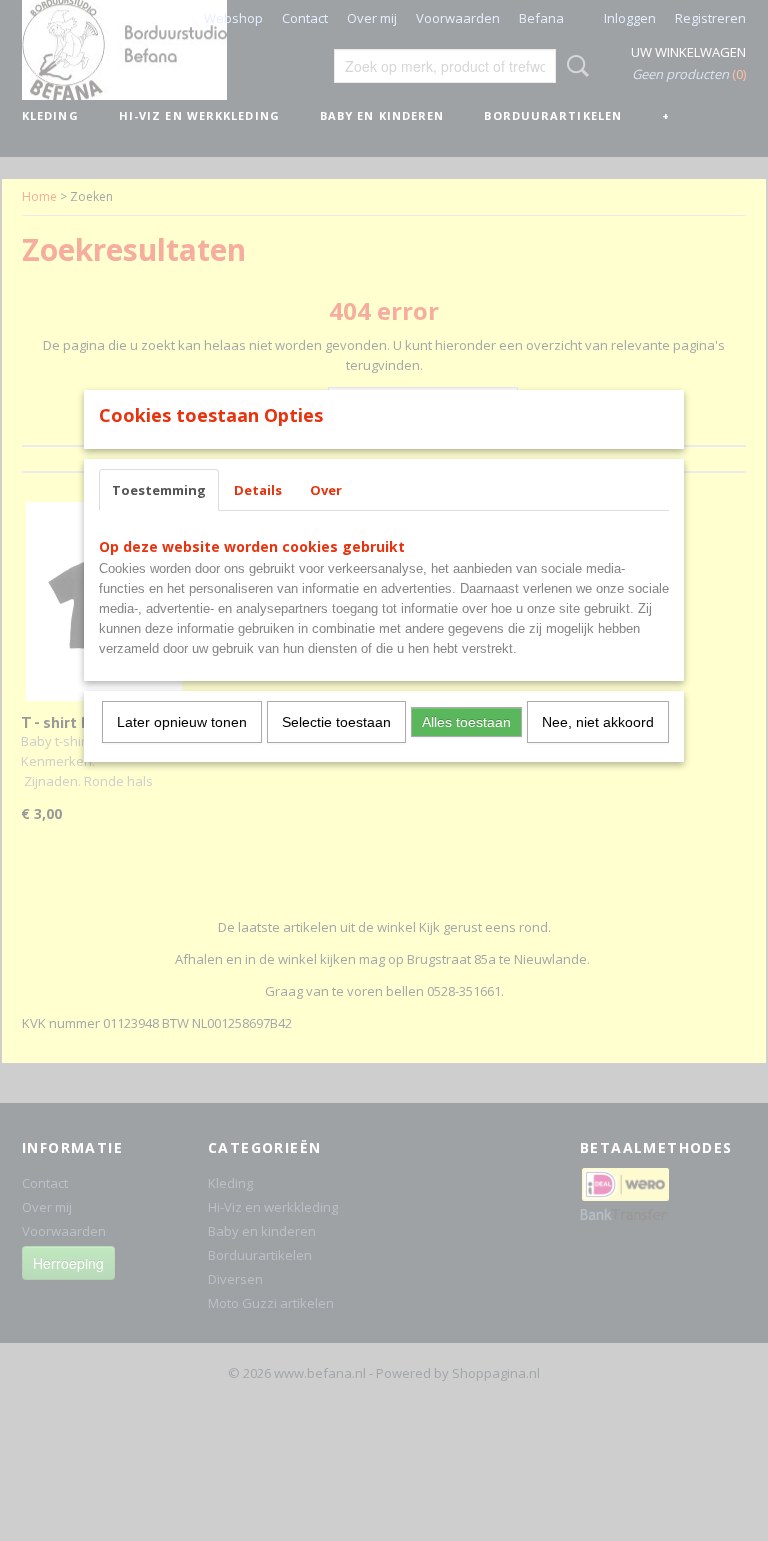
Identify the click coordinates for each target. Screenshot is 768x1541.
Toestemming (159, 490)
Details (258, 490)
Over (326, 490)
